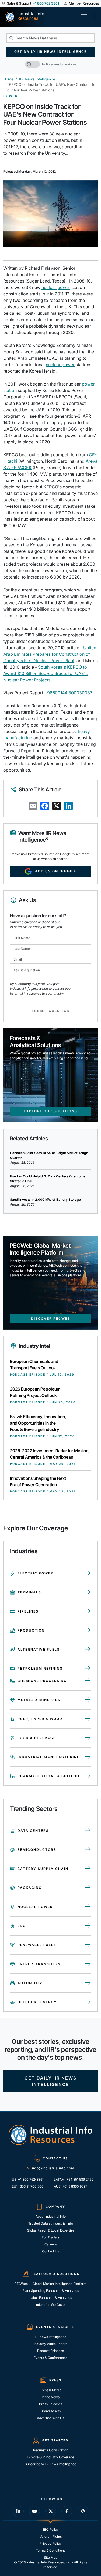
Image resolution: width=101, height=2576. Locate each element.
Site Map (51, 2557)
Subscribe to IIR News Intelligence (50, 2464)
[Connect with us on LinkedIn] (18, 2511)
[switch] (32, 64)
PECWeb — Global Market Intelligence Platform (50, 2284)
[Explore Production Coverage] (88, 1630)
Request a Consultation (51, 2450)
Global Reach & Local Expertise (51, 2230)
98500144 (57, 693)
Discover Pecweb (51, 1319)
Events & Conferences (50, 2358)
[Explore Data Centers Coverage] (88, 1831)
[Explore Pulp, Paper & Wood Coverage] (88, 1719)
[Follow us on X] (51, 2511)
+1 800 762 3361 (46, 3)
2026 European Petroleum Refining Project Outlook (35, 1392)
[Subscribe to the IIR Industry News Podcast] (83, 2511)
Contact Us (50, 2251)
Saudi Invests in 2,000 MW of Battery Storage (45, 1200)
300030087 (80, 693)
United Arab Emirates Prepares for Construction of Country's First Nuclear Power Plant (50, 654)
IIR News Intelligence (37, 79)
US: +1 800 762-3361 (28, 2179)
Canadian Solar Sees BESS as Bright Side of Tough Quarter (49, 1155)
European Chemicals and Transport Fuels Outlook (34, 1365)
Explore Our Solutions (50, 1111)
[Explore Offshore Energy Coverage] (88, 2002)
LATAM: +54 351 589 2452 (73, 2179)
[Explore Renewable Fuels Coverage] (88, 1945)
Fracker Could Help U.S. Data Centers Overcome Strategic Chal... (48, 1179)
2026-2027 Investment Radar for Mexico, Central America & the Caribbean (50, 1454)
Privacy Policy (51, 2543)
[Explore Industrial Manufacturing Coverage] (88, 1757)
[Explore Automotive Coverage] (88, 1983)
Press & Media (50, 2390)
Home (8, 79)
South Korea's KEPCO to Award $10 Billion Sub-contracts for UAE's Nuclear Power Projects (45, 673)
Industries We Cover (51, 2305)
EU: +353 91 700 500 (28, 2186)
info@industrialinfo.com (53, 2168)
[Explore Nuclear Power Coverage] (88, 1907)
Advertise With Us (50, 2418)
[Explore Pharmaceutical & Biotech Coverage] (88, 1776)
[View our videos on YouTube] (34, 2511)
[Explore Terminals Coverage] (88, 1592)
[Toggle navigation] (85, 17)
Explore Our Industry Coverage (50, 2457)
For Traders (51, 2237)
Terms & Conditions (51, 2550)
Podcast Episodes (50, 2351)
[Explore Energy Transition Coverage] (88, 1964)
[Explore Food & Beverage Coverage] (88, 1738)
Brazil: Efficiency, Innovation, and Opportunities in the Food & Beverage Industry (38, 1423)
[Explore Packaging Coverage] (88, 1888)
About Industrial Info (51, 2216)
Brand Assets (51, 2411)
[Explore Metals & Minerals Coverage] (88, 1700)
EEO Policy (50, 2529)
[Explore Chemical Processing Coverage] (88, 1681)
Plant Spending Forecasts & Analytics (51, 2291)
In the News (51, 2397)
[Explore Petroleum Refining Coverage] (88, 1669)
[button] (4, 3)
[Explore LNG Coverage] (88, 1926)
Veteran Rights (51, 2536)
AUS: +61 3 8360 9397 (71, 2186)
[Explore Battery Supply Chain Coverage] (88, 1869)
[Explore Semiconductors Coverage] (88, 1850)
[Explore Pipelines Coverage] (88, 1611)
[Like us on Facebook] (67, 2511)
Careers (51, 2244)
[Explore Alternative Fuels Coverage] (88, 1650)
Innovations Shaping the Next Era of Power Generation (38, 1481)
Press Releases (51, 2404)
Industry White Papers (50, 2344)
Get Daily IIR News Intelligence (50, 52)
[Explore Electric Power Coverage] (88, 1573)
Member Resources (83, 3)
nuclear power (56, 287)
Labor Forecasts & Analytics (51, 2298)
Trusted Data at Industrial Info (51, 2223)
